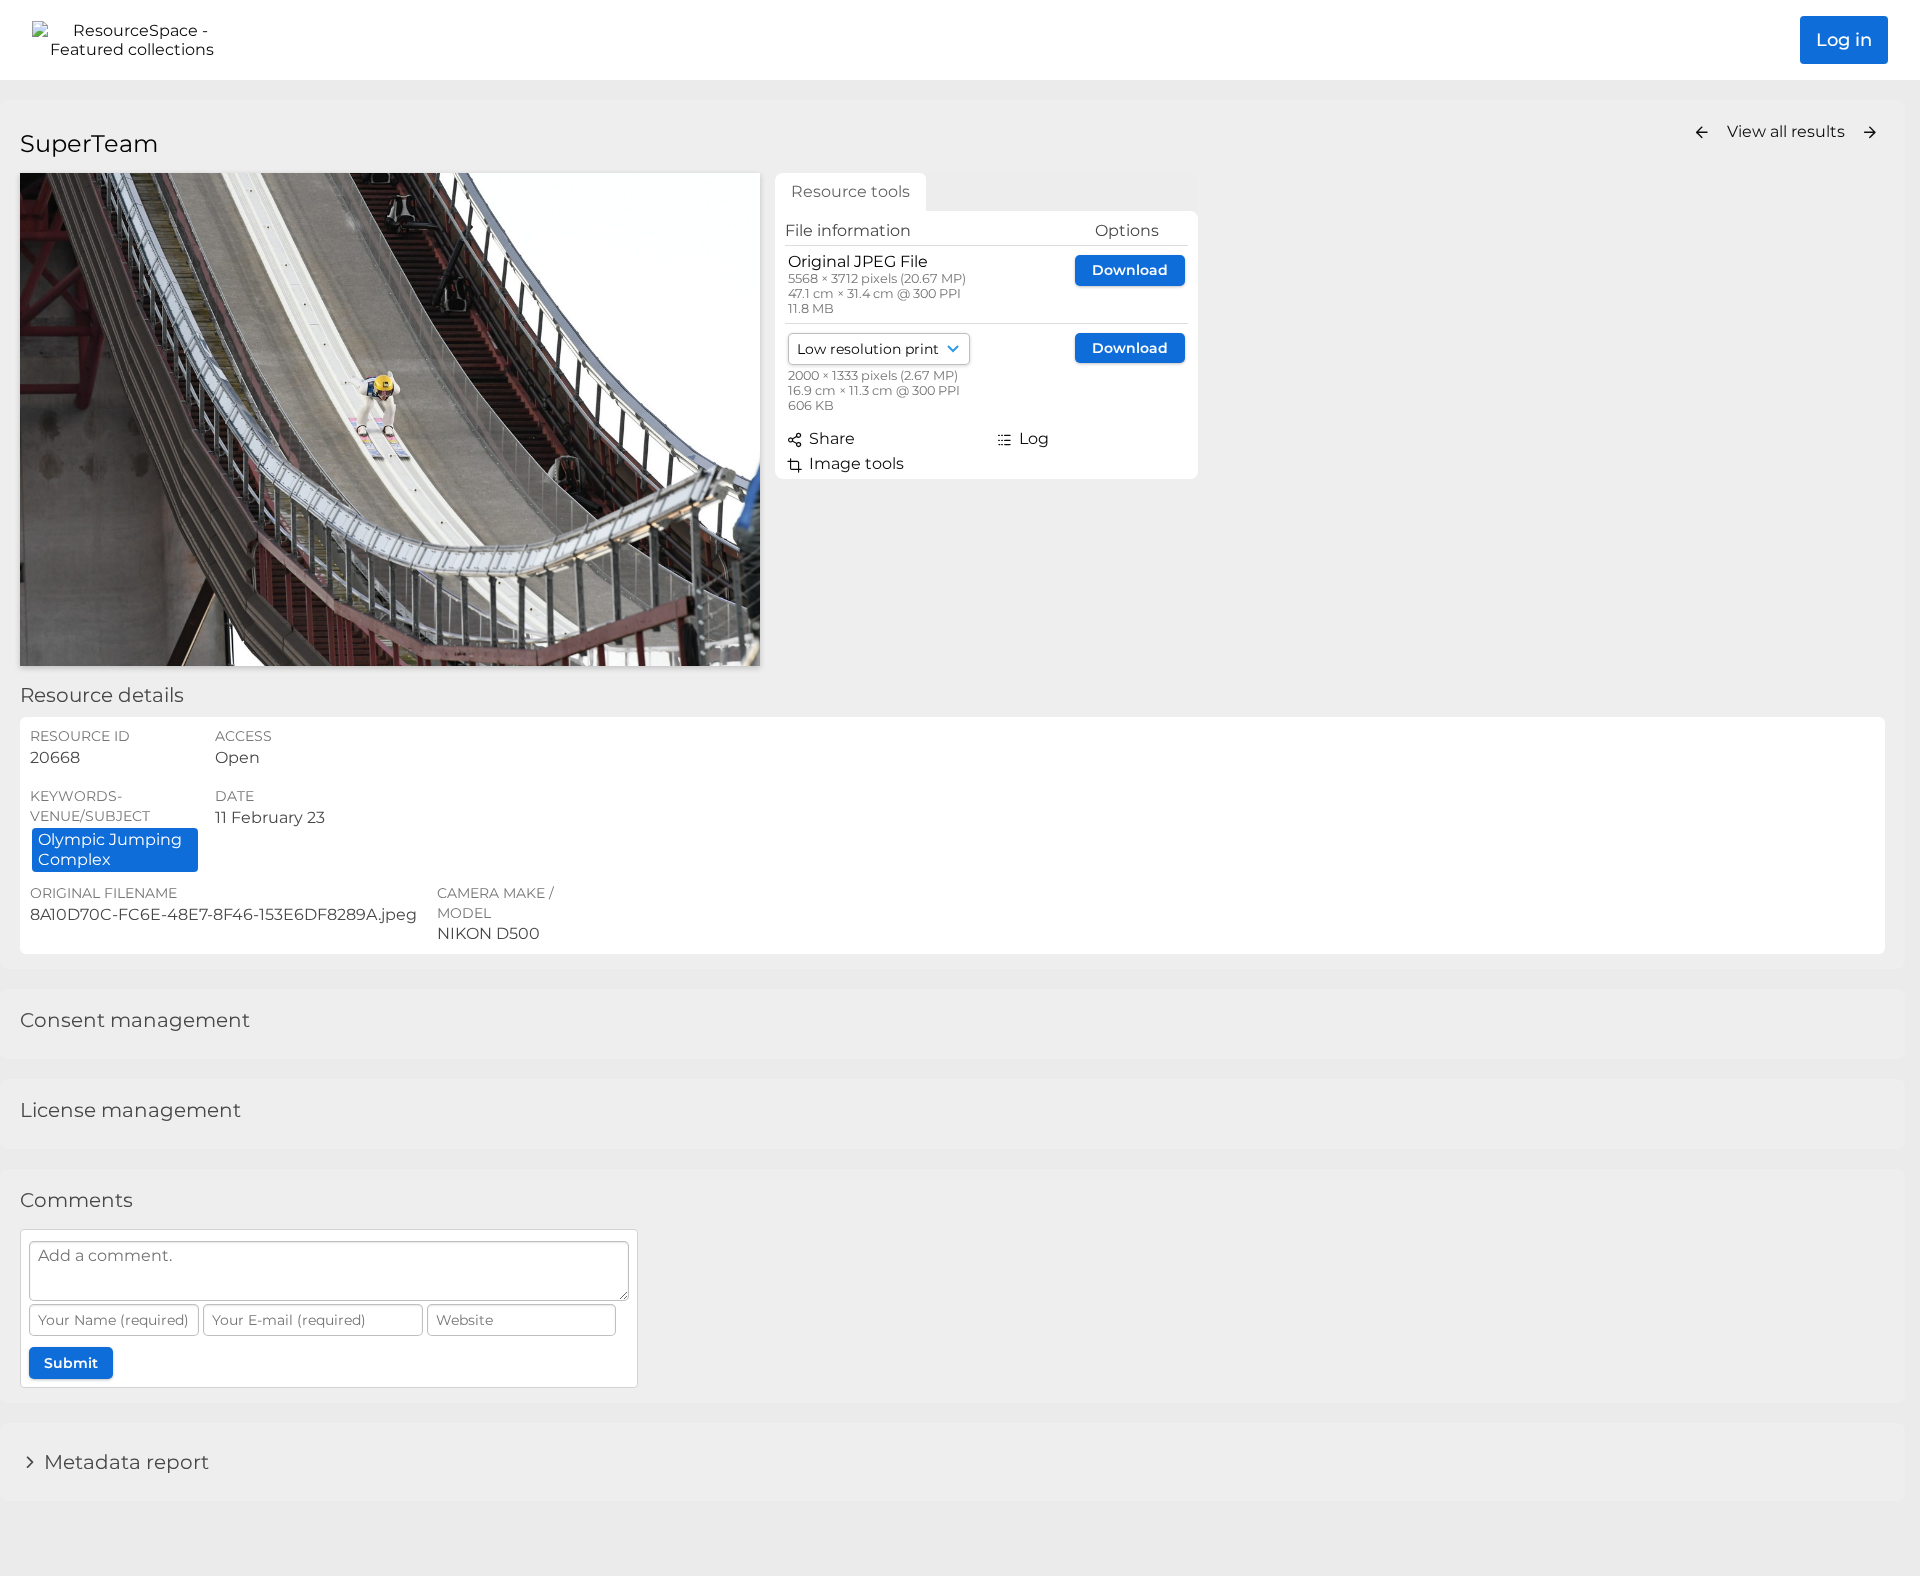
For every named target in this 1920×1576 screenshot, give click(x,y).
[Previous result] (1702, 133)
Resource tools (850, 191)
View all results (1788, 131)
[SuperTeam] (390, 419)
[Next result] (1870, 133)
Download (1130, 270)
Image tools (854, 463)
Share (830, 438)
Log (1032, 438)
